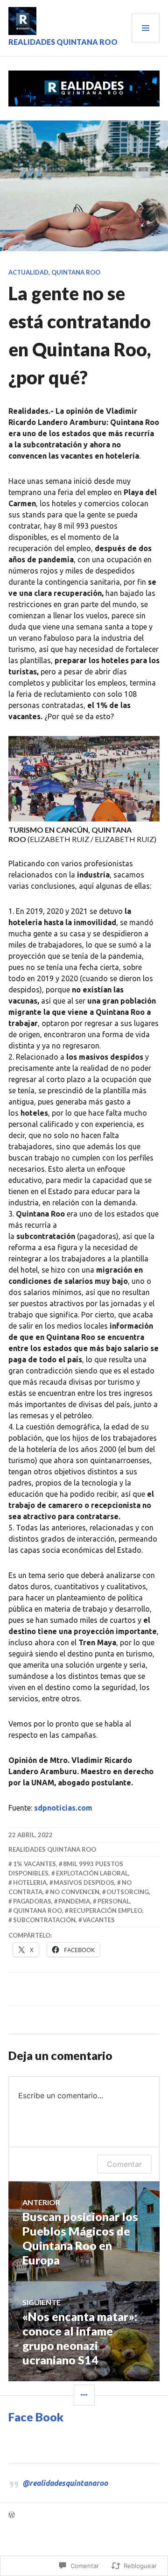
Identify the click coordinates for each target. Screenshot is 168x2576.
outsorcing (128, 1892)
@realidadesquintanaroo (65, 2483)
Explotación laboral (92, 1873)
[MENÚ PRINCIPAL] (146, 28)
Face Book (36, 2417)
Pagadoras (32, 1901)
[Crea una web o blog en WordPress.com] (12, 2515)
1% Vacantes (35, 1864)
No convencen (75, 1892)
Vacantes (99, 1920)
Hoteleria (30, 1882)
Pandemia (74, 1901)
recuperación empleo (106, 1911)
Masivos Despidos (84, 1882)
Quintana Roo (76, 272)
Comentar (124, 2164)
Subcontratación (44, 1920)
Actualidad (28, 272)
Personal (114, 1901)
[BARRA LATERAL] (84, 2395)
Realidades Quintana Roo (63, 42)
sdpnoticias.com (63, 1808)
